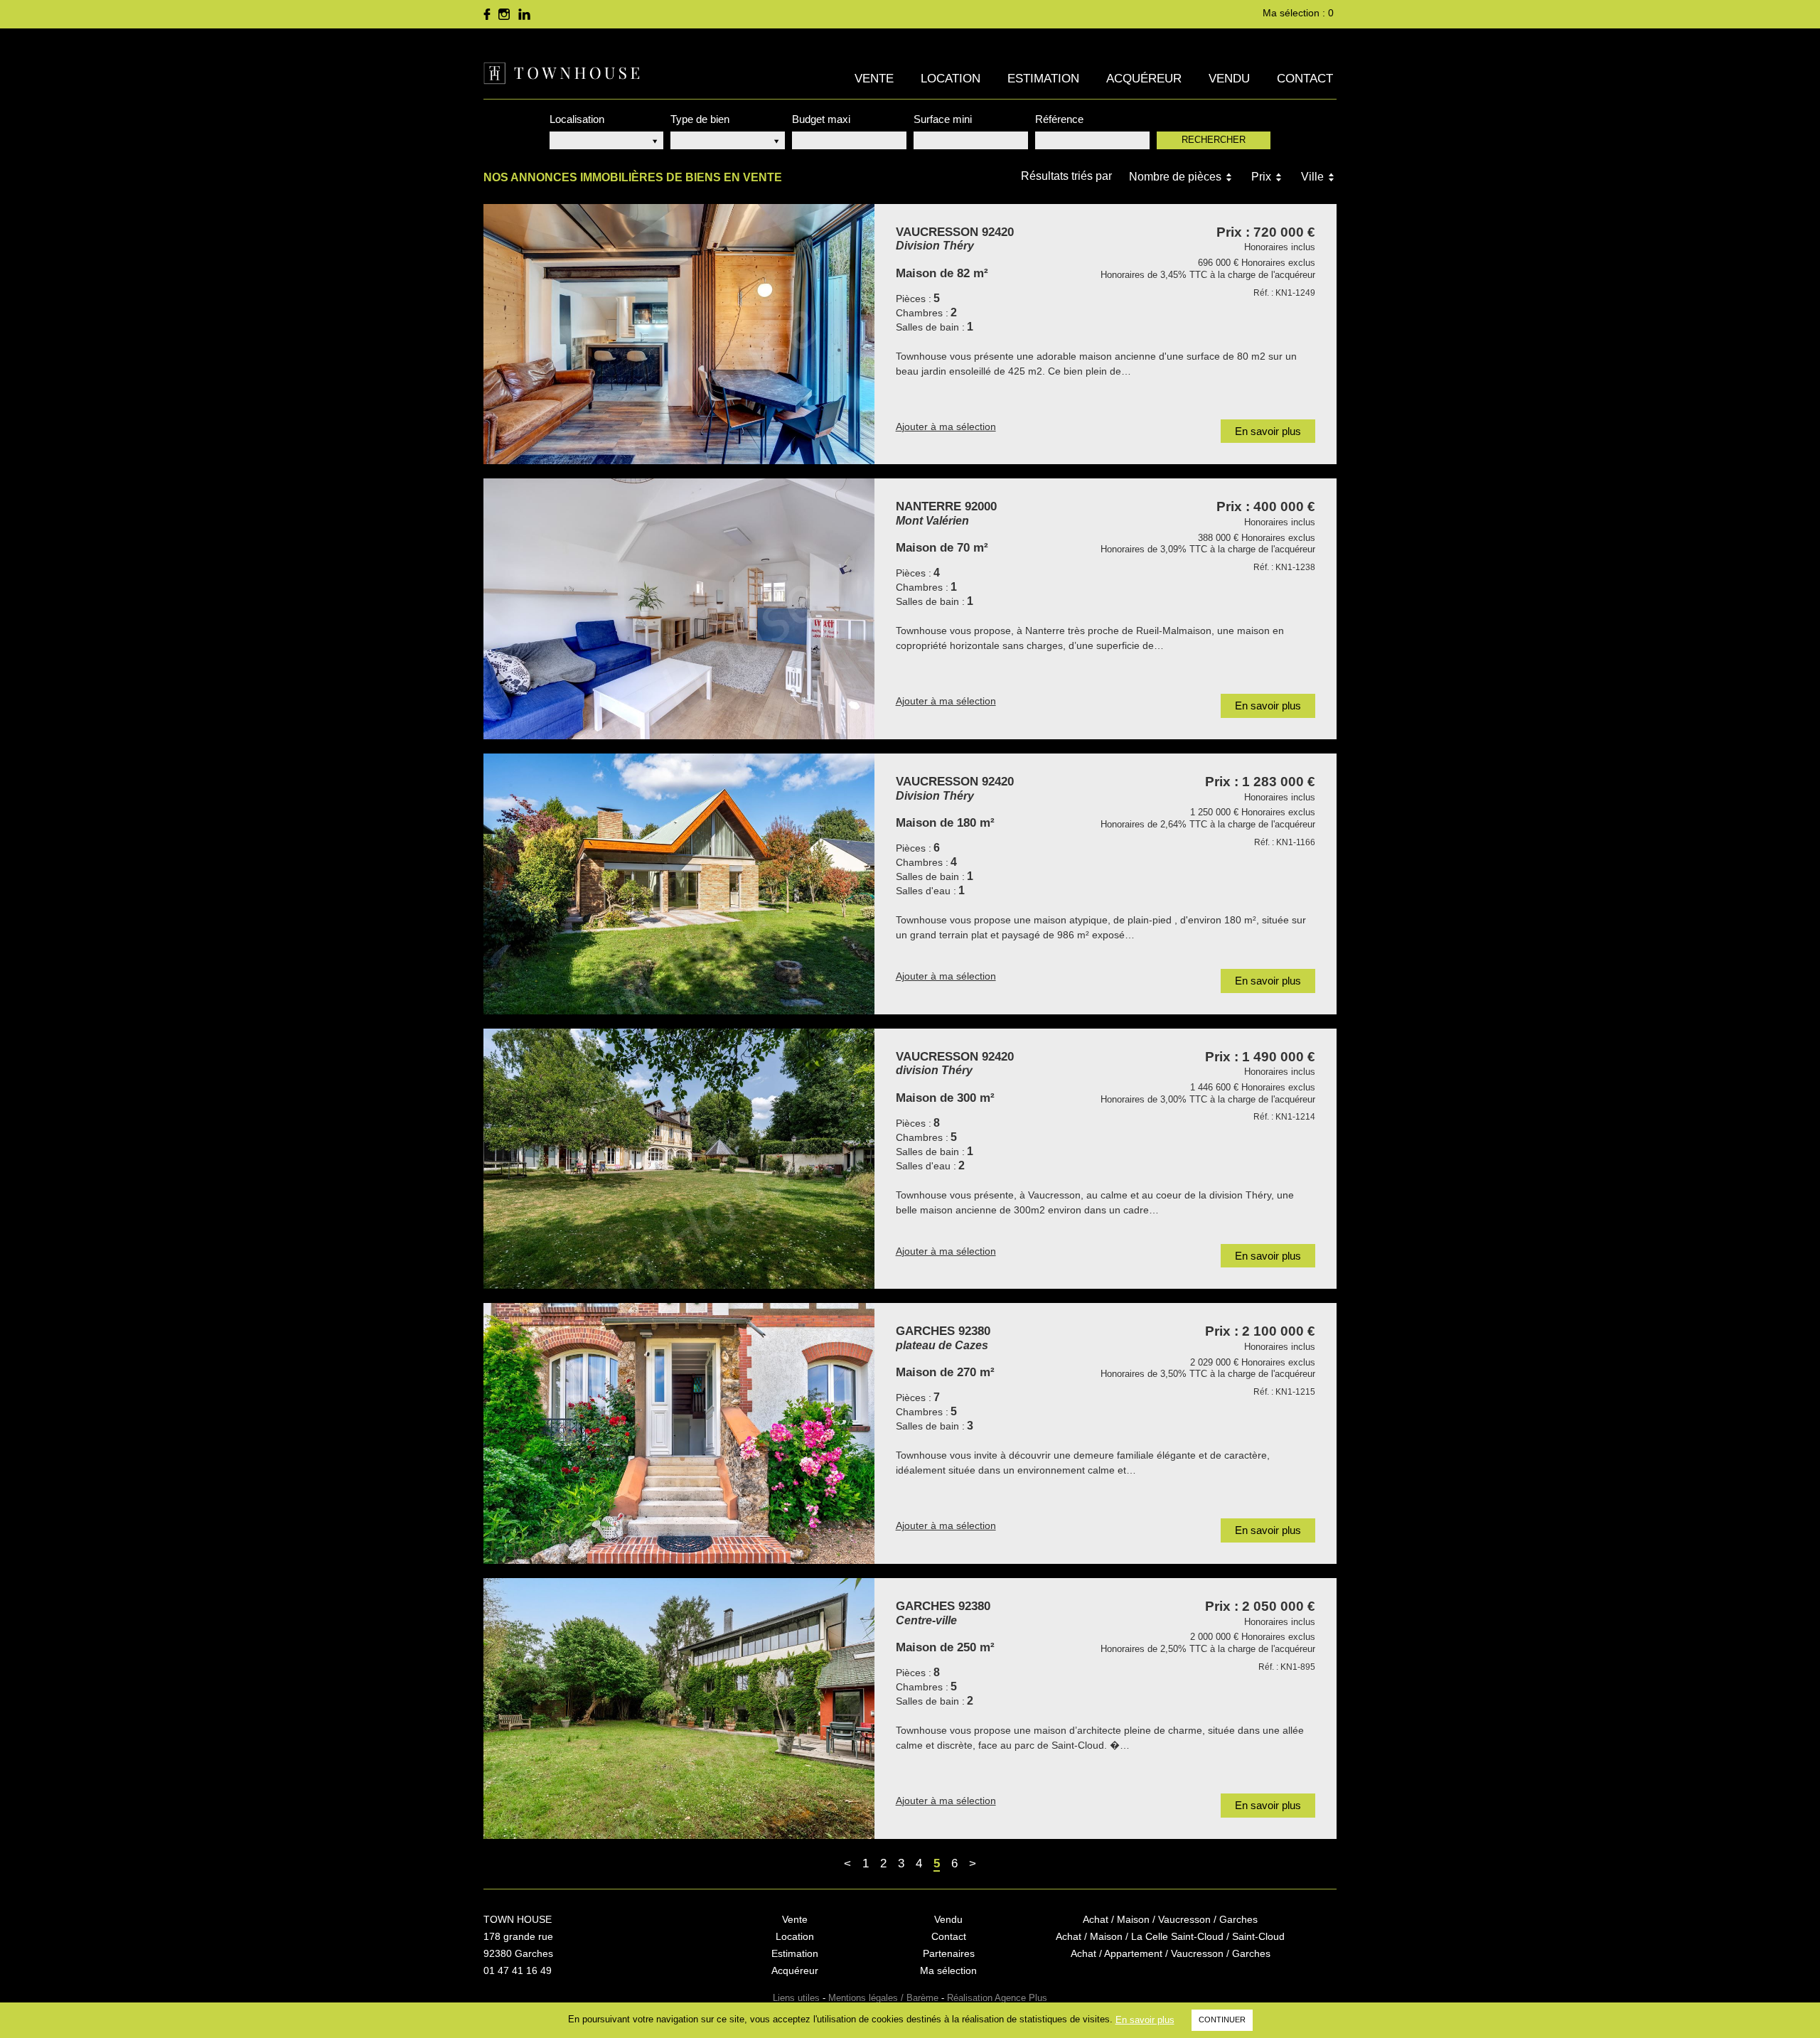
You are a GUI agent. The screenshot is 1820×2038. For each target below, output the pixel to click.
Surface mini (943, 119)
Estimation (1043, 79)
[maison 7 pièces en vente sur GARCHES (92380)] (679, 1433)
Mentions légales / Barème (883, 1998)
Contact (1305, 79)
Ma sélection (948, 1970)
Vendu (1229, 79)
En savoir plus (1145, 2020)
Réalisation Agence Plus (997, 1998)
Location (951, 79)
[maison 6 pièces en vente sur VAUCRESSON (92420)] (679, 884)
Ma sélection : (1298, 13)
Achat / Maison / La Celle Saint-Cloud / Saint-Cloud (1170, 1936)
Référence (1059, 119)
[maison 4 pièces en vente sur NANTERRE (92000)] (679, 609)
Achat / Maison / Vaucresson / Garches (1170, 1919)
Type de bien (700, 119)
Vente (874, 79)
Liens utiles (796, 1998)
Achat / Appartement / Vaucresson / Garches (1171, 1953)
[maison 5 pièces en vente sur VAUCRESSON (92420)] (679, 334)
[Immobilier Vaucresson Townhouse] (562, 73)
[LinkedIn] (524, 14)
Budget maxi (821, 119)
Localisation (577, 119)
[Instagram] (504, 14)
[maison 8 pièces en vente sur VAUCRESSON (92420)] (679, 1159)
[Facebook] (487, 14)
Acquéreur (1144, 79)
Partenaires (949, 1953)
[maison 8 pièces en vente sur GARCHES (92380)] (679, 1709)
